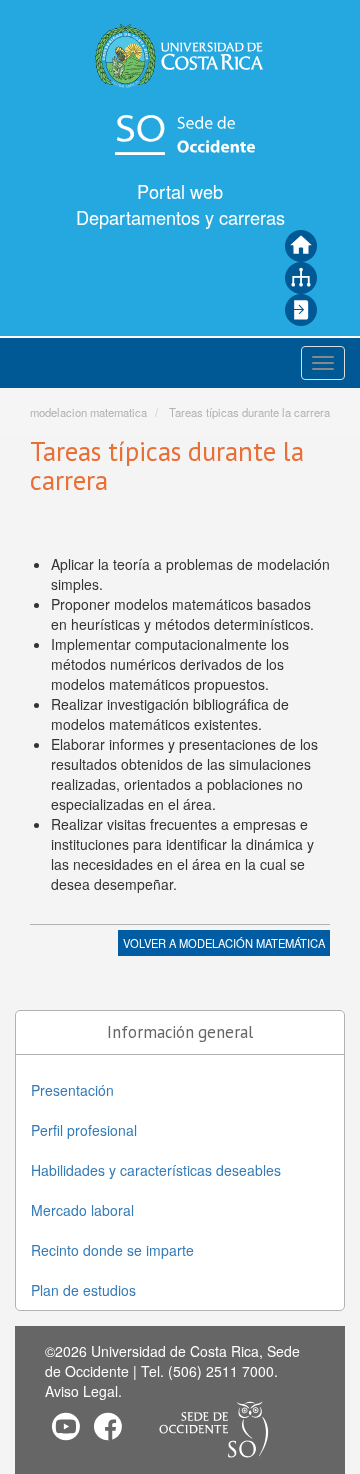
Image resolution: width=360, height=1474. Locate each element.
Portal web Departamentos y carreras (180, 204)
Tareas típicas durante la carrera (249, 412)
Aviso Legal (81, 1391)
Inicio (301, 246)
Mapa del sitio (301, 278)
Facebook (108, 1426)
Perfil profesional (84, 1130)
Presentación (72, 1090)
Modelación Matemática (252, 943)
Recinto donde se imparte (112, 1250)
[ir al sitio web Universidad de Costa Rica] (180, 55)
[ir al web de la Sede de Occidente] (180, 133)
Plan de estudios (83, 1290)
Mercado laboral (82, 1210)
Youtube (66, 1426)
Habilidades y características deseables (156, 1170)
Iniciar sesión (301, 310)
